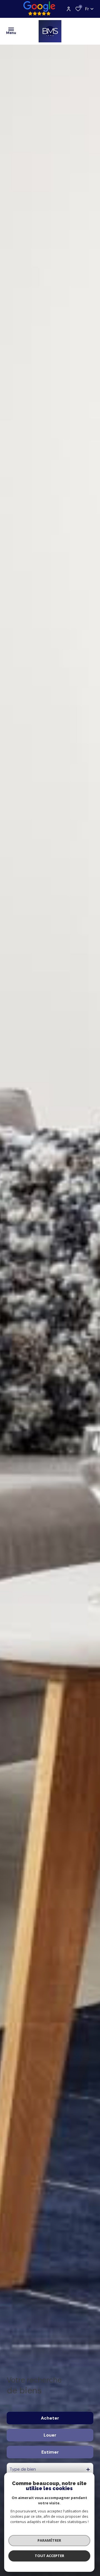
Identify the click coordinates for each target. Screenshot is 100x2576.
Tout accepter (49, 2556)
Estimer (50, 2452)
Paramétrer (49, 2540)
